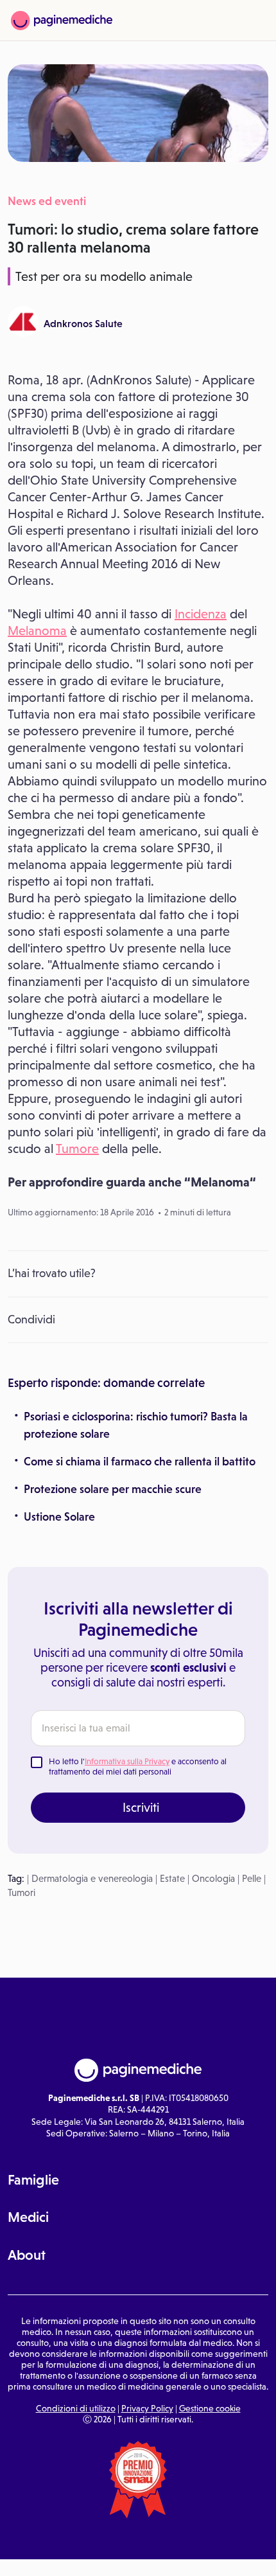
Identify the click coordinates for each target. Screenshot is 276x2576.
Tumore (77, 1149)
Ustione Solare (59, 1517)
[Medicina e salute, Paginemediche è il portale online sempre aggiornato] (62, 21)
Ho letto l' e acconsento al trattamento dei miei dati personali (138, 1767)
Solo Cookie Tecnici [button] (55, 2545)
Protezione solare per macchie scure (113, 1489)
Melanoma (37, 631)
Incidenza (201, 614)
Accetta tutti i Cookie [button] (232, 2545)
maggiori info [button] (170, 2500)
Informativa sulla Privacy (127, 1761)
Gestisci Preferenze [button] (143, 2544)
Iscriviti (141, 1807)
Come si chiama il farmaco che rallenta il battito (140, 1462)
